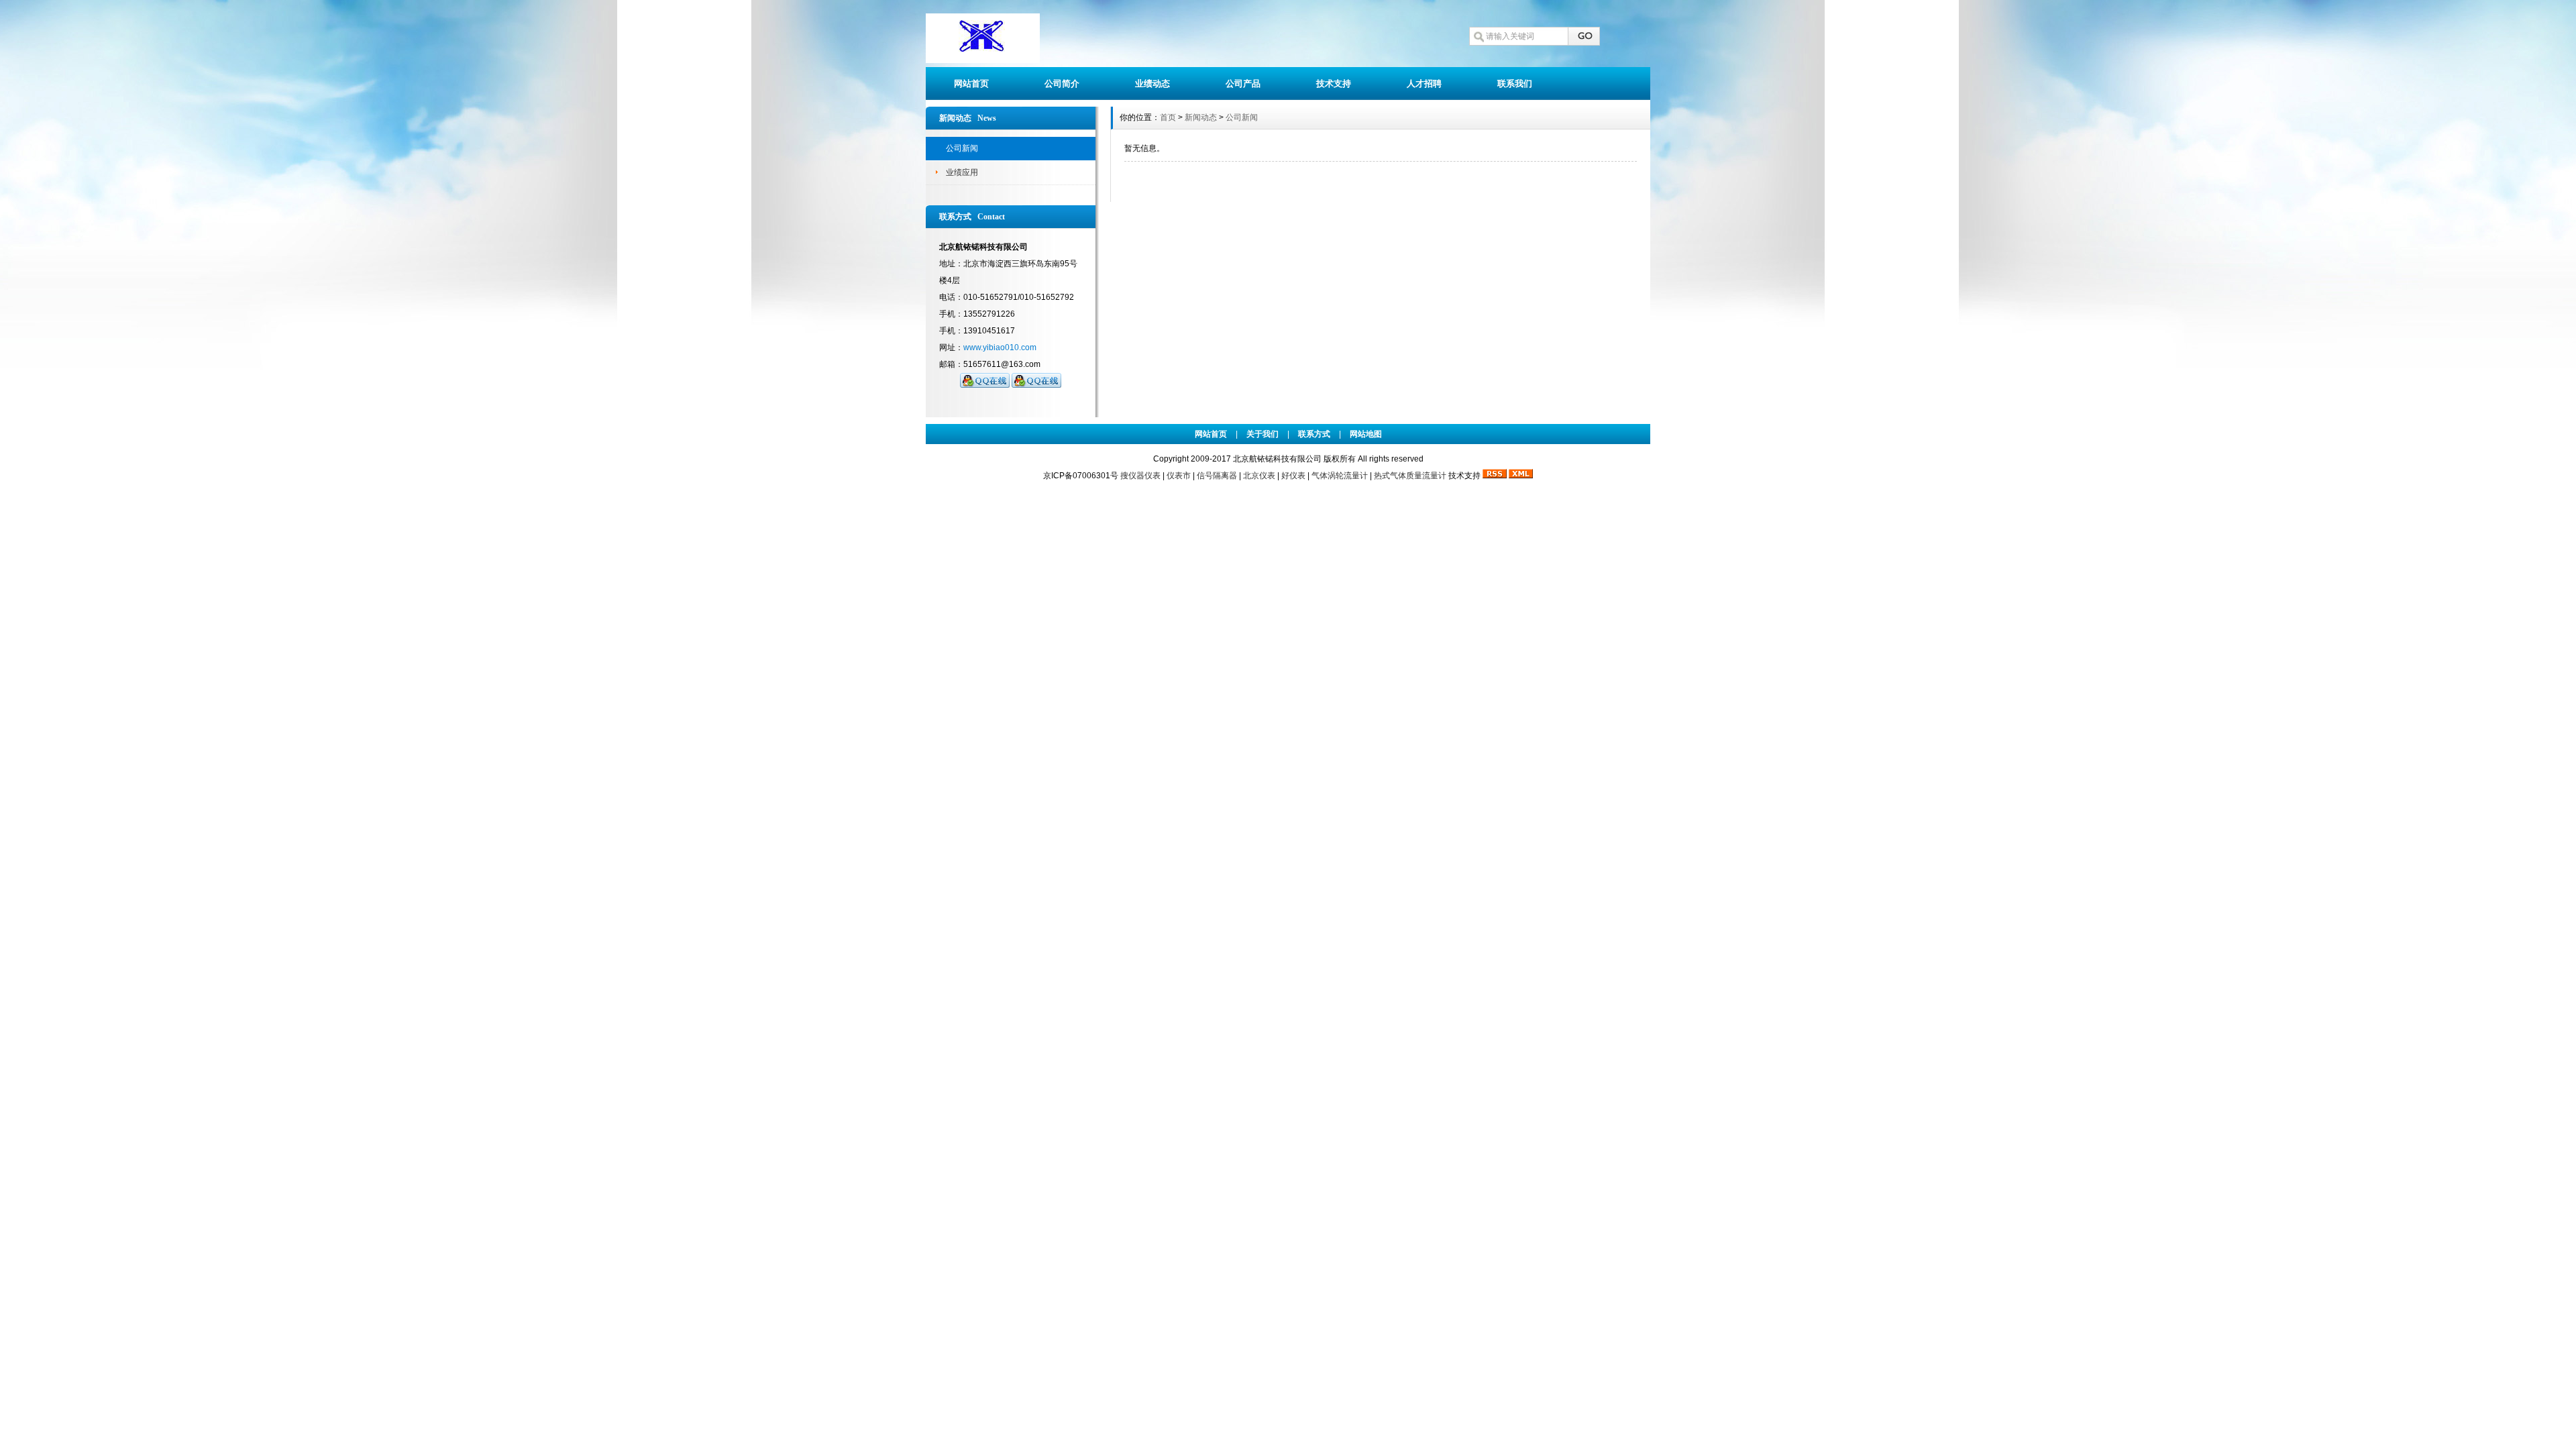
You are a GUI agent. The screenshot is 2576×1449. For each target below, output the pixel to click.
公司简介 (1062, 84)
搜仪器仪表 (1140, 476)
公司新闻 (962, 148)
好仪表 (1293, 476)
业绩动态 (1152, 84)
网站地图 (1366, 434)
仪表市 (1179, 476)
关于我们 (1263, 434)
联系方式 (1314, 434)
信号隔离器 (1217, 476)
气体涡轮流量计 (1340, 476)
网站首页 (971, 84)
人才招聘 (1424, 84)
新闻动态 (1201, 117)
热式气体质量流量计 (1410, 476)
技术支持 (1334, 84)
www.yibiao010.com (1000, 347)
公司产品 (1243, 84)
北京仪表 (1259, 476)
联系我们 (1515, 84)
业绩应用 (962, 172)
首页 (1168, 117)
